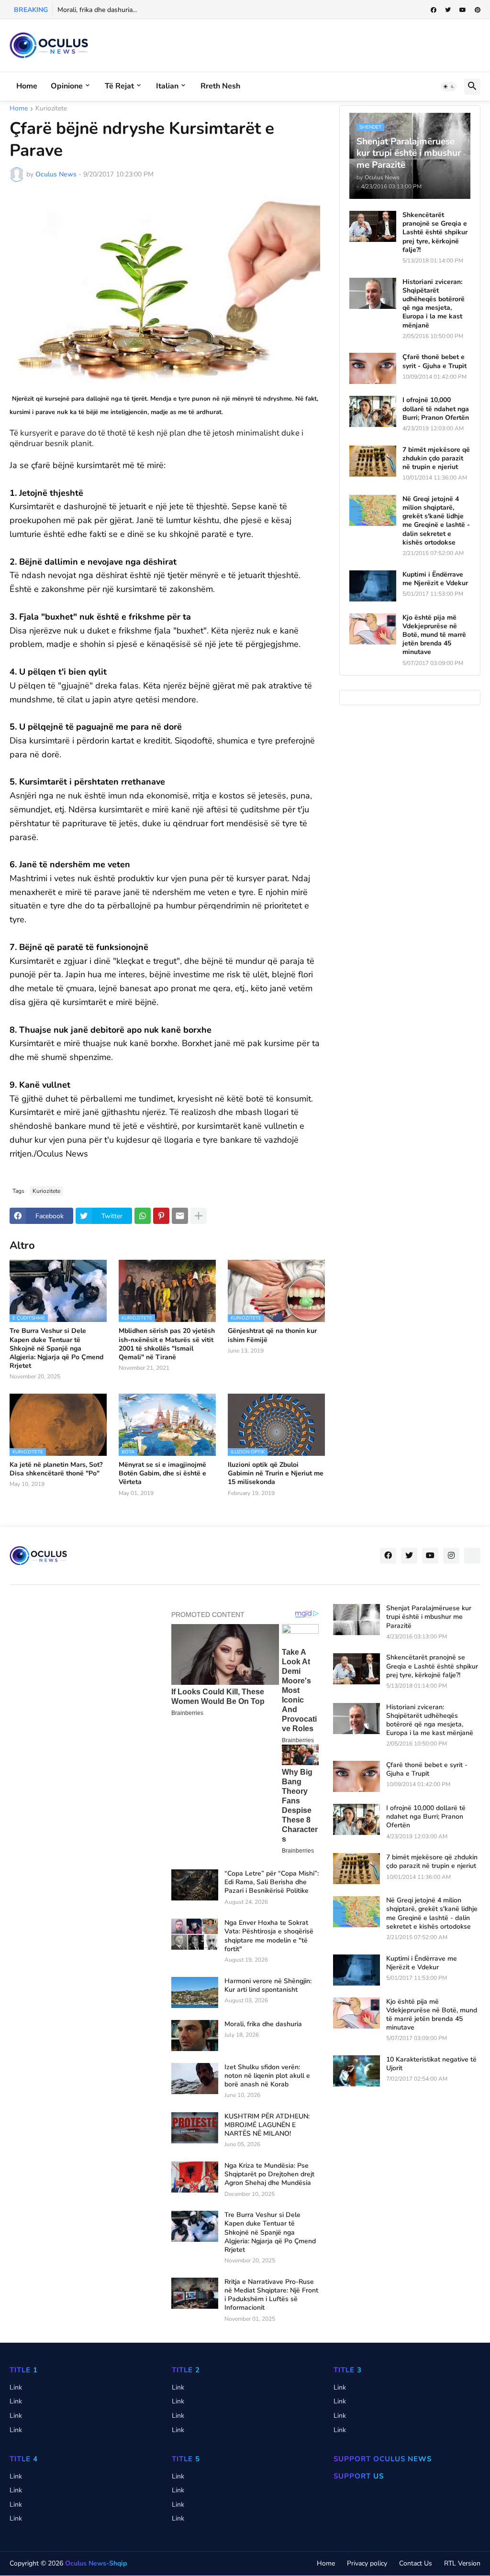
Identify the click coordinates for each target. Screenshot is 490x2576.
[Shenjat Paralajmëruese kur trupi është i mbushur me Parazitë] (356, 1620)
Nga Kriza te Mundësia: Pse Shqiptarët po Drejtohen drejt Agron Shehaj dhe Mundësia (269, 2174)
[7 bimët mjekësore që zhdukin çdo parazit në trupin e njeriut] (373, 461)
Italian (167, 86)
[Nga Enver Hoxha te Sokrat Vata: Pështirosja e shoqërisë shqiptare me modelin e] (195, 1934)
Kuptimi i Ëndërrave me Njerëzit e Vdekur (435, 579)
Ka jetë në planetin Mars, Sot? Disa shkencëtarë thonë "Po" (56, 1469)
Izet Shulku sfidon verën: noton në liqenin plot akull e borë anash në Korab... (171, 10)
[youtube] (463, 10)
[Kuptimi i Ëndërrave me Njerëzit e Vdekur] (373, 586)
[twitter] (448, 10)
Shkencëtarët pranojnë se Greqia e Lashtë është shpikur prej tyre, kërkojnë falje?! (435, 233)
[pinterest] (478, 10)
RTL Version (462, 2563)
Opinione (67, 86)
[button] (449, 87)
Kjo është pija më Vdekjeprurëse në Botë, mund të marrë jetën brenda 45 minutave (434, 635)
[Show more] (199, 1216)
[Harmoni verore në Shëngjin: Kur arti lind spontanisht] (195, 1992)
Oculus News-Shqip (96, 2563)
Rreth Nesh (220, 86)
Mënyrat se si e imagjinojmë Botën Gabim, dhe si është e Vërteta (162, 1474)
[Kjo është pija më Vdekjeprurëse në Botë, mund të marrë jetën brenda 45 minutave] (373, 629)
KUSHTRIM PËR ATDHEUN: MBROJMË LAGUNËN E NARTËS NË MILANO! (267, 2125)
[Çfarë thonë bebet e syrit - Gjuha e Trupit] (373, 368)
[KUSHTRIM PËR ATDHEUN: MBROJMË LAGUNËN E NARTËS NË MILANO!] (195, 2128)
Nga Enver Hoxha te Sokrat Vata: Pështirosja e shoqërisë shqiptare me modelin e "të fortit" (269, 1936)
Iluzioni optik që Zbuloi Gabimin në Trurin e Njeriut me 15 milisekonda (276, 1474)
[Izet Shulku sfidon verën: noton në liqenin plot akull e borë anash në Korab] (195, 2079)
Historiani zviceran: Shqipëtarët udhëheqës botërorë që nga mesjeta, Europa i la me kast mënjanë (434, 304)
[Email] (180, 1216)
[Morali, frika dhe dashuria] (195, 2036)
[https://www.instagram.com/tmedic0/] (472, 1556)
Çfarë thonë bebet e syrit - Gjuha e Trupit (434, 361)
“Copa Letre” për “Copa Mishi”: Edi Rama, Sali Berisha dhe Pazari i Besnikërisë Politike (272, 1882)
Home (27, 86)
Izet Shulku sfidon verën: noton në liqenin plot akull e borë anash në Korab (267, 2076)
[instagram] (451, 1556)
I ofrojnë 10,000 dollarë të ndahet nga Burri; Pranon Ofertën (436, 409)
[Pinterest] (161, 1216)
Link (16, 2387)
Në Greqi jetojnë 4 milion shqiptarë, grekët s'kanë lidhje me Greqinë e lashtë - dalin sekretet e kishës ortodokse (436, 521)
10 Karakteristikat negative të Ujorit (431, 2064)
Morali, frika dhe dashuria (263, 2024)
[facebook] (434, 10)
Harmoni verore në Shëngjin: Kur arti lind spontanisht (268, 1986)
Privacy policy (367, 2563)
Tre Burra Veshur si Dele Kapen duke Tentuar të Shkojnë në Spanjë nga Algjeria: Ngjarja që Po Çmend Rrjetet (56, 1348)
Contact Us (416, 2563)
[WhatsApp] (143, 1216)
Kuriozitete (51, 109)
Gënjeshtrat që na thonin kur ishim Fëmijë (272, 1335)
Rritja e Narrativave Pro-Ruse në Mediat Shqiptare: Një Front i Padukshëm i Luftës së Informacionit (271, 2295)
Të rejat (119, 86)
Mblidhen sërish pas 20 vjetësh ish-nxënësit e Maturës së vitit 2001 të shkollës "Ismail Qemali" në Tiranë (167, 1344)
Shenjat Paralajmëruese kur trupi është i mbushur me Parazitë (429, 1617)
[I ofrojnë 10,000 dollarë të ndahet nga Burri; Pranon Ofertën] (373, 411)
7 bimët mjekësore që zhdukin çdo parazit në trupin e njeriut (436, 458)
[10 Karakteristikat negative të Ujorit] (356, 2071)
